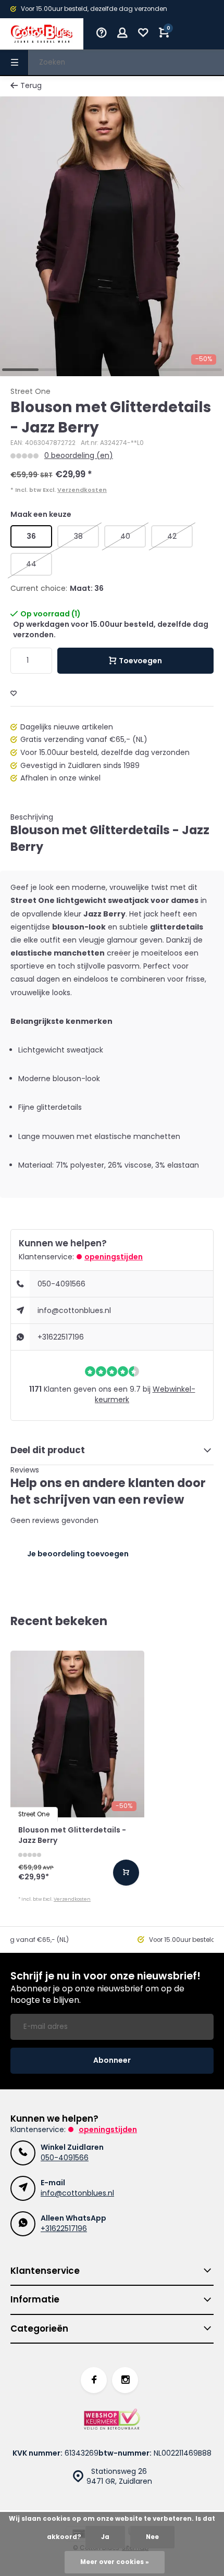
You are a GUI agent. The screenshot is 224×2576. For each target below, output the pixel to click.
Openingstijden (114, 1257)
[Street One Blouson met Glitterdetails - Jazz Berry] (77, 1734)
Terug (31, 86)
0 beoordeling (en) (79, 456)
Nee (152, 2537)
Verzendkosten (82, 490)
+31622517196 (61, 1337)
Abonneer (112, 2060)
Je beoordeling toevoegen (78, 1554)
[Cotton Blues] (42, 34)
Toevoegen (140, 661)
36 (31, 536)
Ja (105, 2537)
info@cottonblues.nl (74, 1310)
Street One (30, 392)
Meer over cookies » (115, 2562)
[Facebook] (94, 2380)
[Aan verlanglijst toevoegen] (14, 694)
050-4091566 (61, 1284)
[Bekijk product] (126, 1873)
